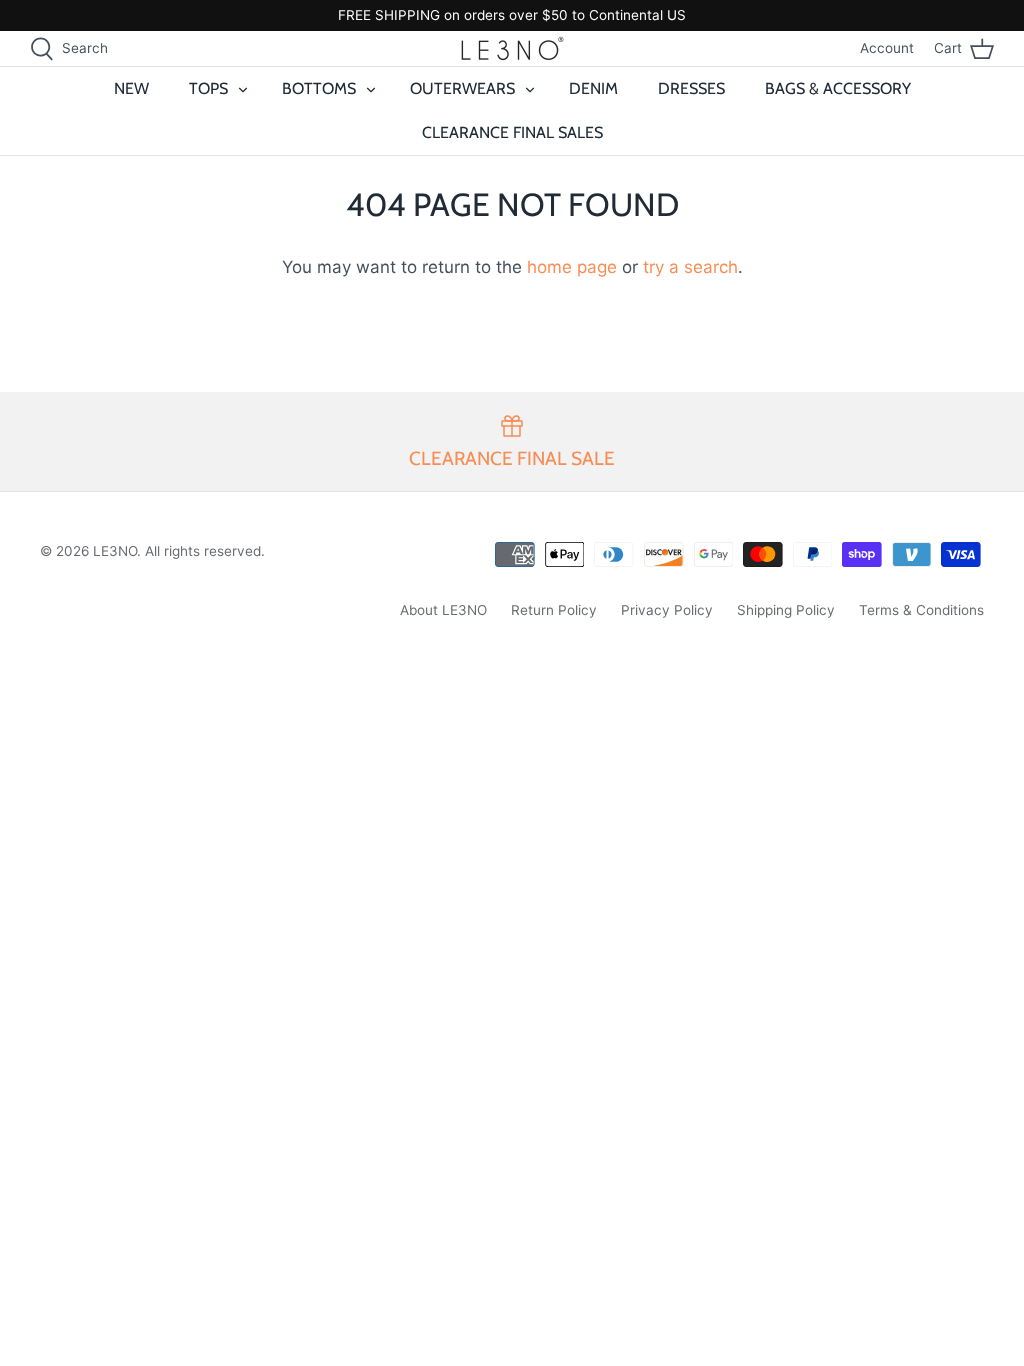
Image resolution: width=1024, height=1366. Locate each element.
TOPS (208, 88)
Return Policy (554, 610)
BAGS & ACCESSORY (838, 88)
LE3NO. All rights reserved (177, 551)
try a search (690, 267)
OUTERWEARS (462, 88)
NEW (131, 88)
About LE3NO (443, 610)
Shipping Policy (786, 610)
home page (572, 267)
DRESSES (691, 88)
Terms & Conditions (921, 610)
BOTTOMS (319, 88)
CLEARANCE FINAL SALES (512, 132)
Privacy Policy (667, 610)
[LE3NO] (512, 48)
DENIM (593, 88)
